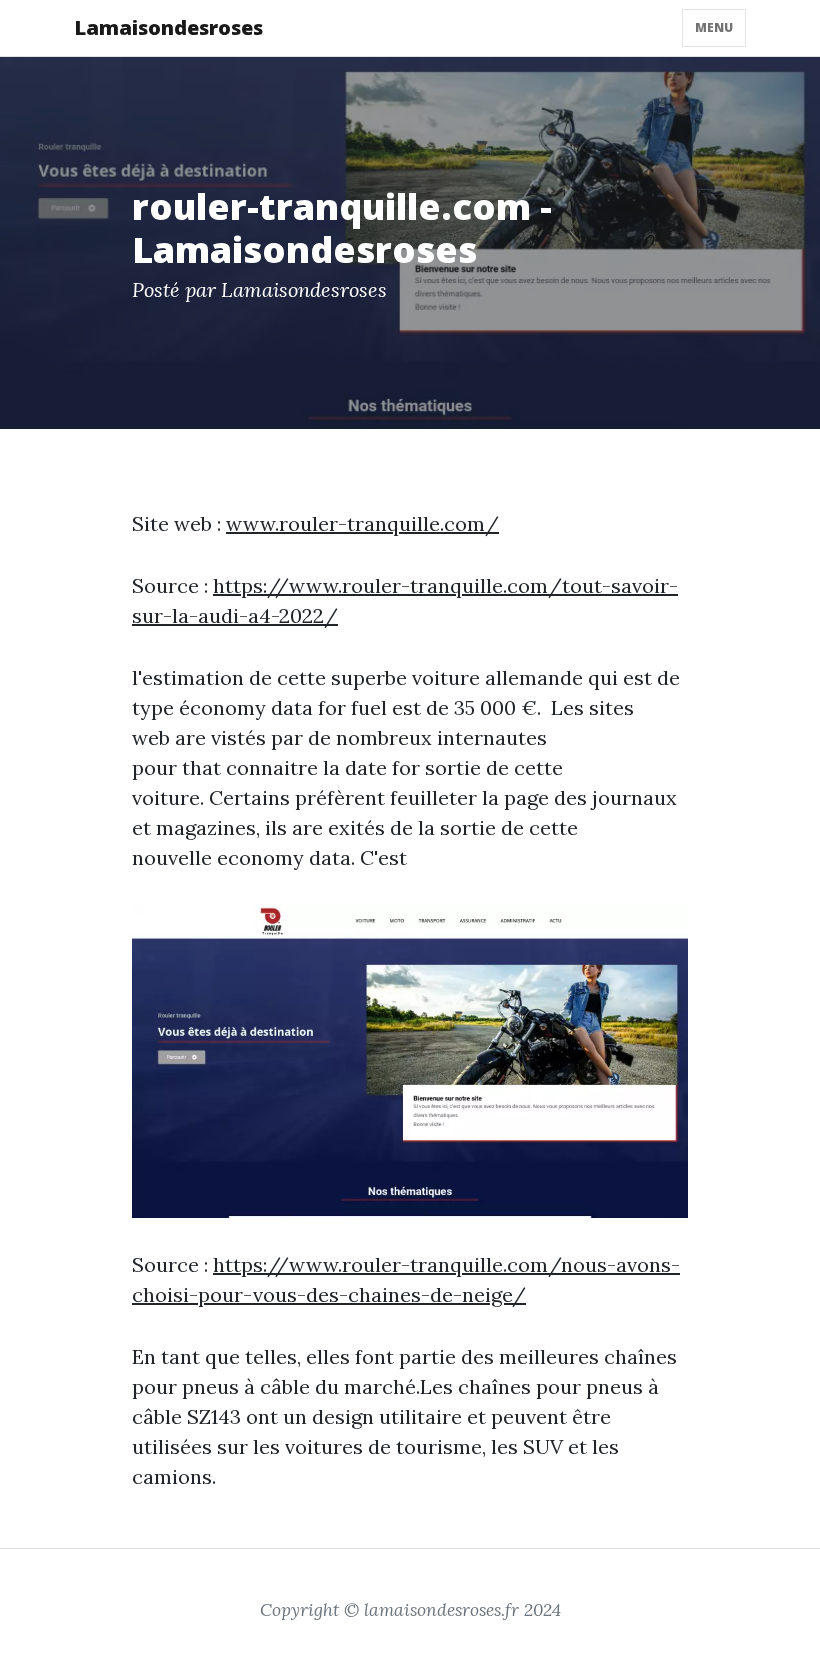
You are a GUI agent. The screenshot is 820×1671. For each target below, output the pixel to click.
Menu (714, 27)
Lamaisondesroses (168, 27)
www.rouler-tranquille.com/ (362, 523)
